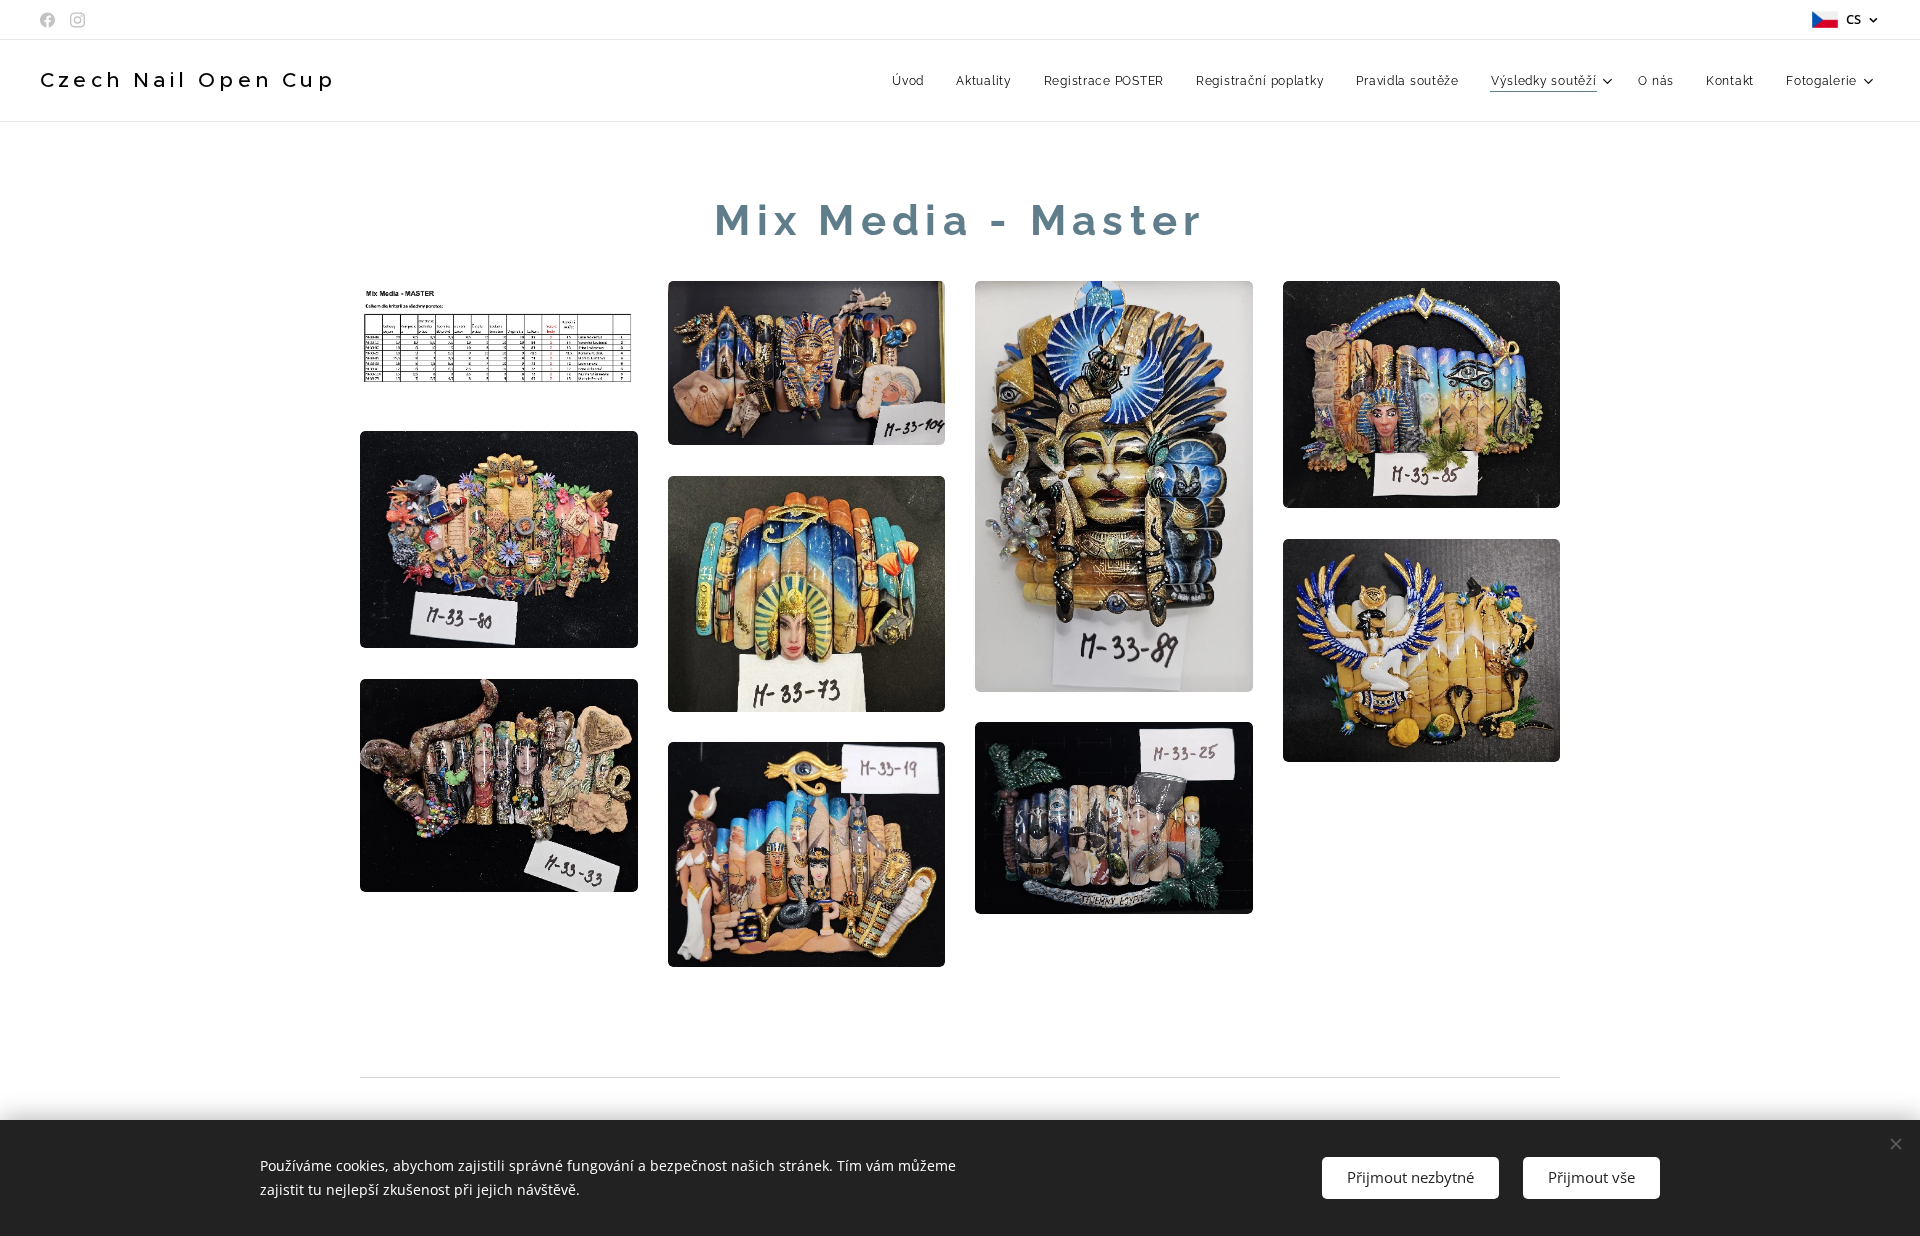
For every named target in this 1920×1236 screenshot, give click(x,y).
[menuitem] (913, 81)
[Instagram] (77, 20)
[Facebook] (47, 20)
